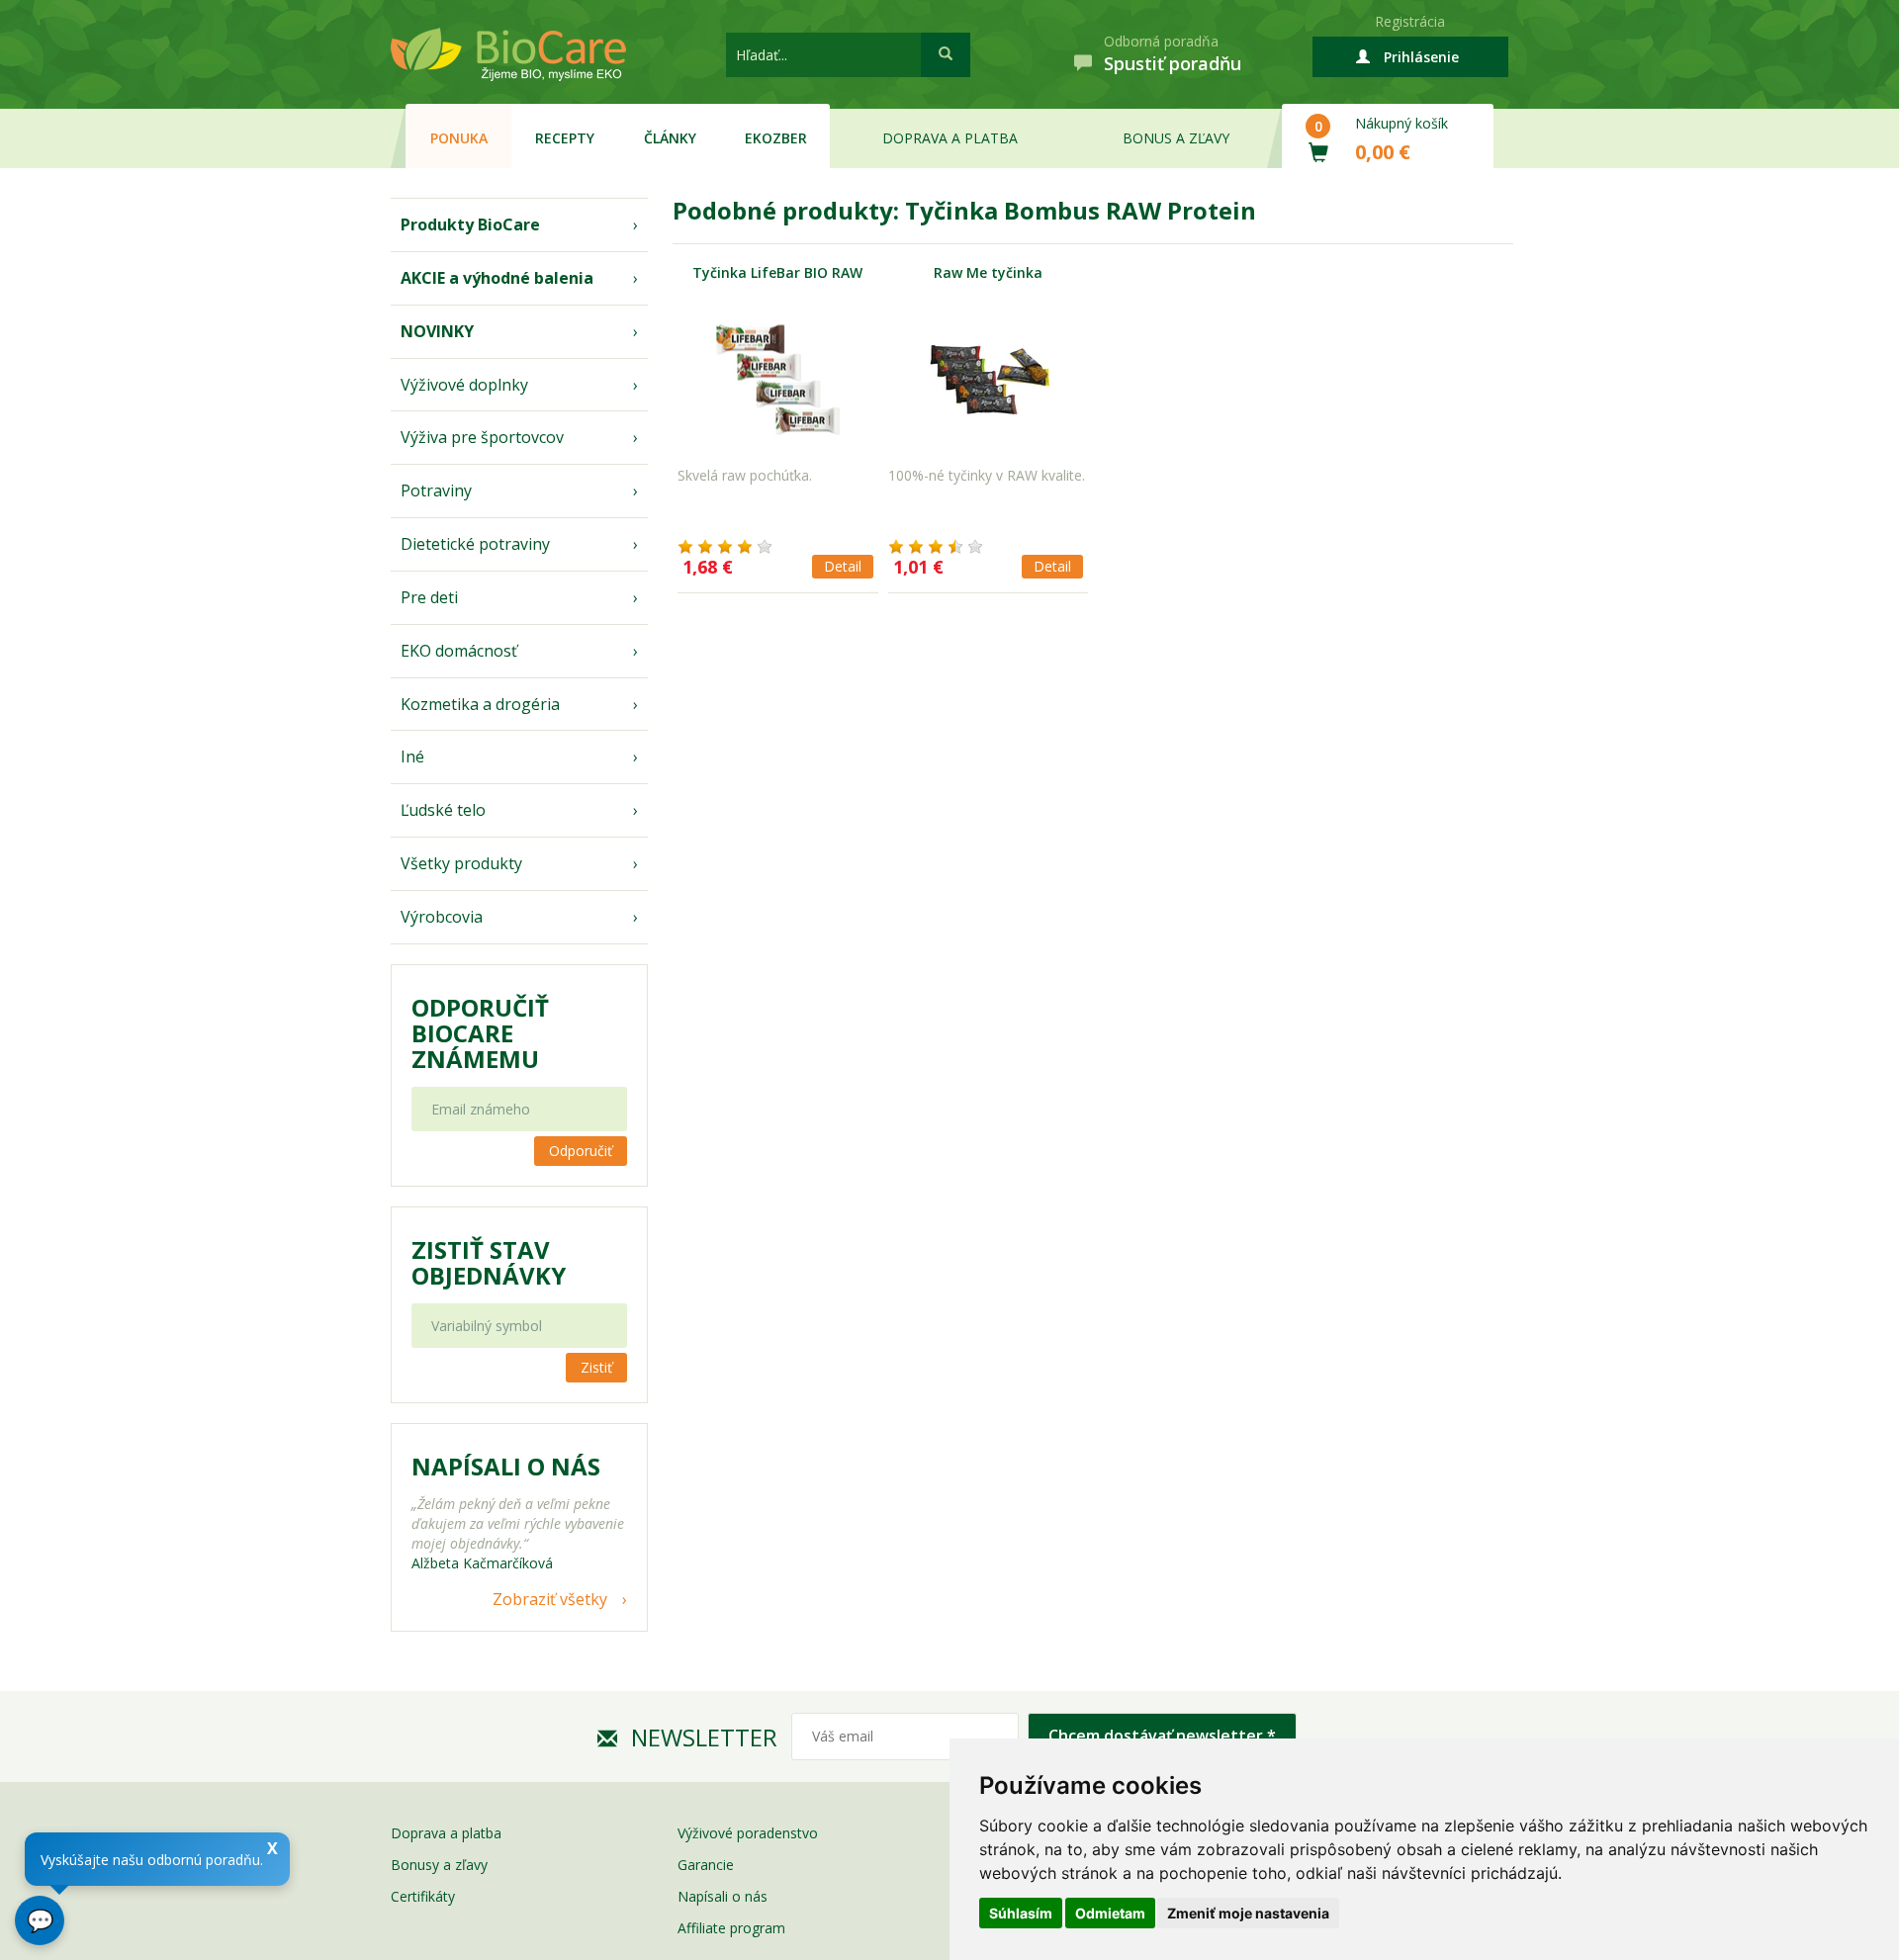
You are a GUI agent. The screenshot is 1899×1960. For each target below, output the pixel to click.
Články (670, 138)
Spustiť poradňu (1173, 63)
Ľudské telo (443, 810)
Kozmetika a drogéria (480, 704)
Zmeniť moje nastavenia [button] (1248, 1913)
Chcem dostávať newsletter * (1162, 1736)
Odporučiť (581, 1151)
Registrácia (1410, 21)
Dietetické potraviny (475, 544)
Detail (843, 566)
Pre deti (429, 597)
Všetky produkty (461, 863)
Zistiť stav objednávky (489, 1263)
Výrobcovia (442, 917)
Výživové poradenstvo (748, 1833)
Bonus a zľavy (1176, 138)
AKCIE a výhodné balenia (497, 278)
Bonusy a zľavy (439, 1865)
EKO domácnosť (459, 651)
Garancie (706, 1865)
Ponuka (459, 138)
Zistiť (596, 1367)
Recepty (565, 138)
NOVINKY (437, 331)
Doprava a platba (950, 138)
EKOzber (776, 138)
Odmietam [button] (1110, 1913)
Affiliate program (731, 1928)
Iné (412, 757)
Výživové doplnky (464, 385)
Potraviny (436, 490)
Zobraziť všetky (550, 1599)
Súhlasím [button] (1021, 1913)
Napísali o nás (723, 1896)
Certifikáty (423, 1896)
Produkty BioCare (470, 224)
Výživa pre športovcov (482, 437)
